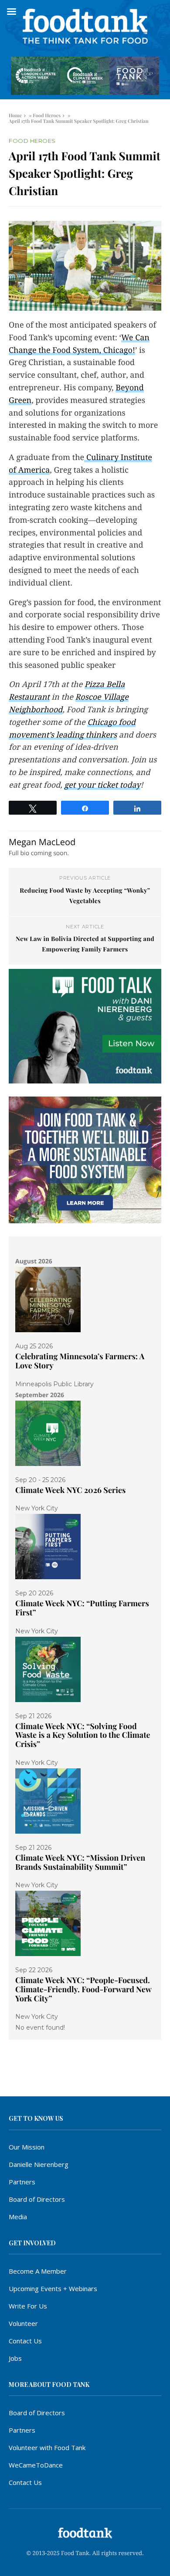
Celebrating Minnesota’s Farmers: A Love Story (80, 1361)
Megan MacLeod (42, 842)
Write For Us (28, 2306)
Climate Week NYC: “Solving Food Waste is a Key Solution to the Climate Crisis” (83, 1735)
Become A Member (38, 2271)
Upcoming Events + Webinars (53, 2288)
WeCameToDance (36, 2465)
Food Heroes (47, 115)
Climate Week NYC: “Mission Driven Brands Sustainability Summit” (80, 1862)
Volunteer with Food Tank (47, 2447)
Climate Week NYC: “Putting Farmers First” (82, 1608)
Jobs (15, 2358)
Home (15, 115)
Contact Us (25, 2341)
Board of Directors (37, 2199)
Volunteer (23, 2323)
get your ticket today (102, 785)
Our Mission (27, 2147)
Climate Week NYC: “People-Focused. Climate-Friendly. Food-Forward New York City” (83, 1989)
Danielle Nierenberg (39, 2164)
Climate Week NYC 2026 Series (70, 1490)
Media (18, 2217)
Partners (22, 2182)
